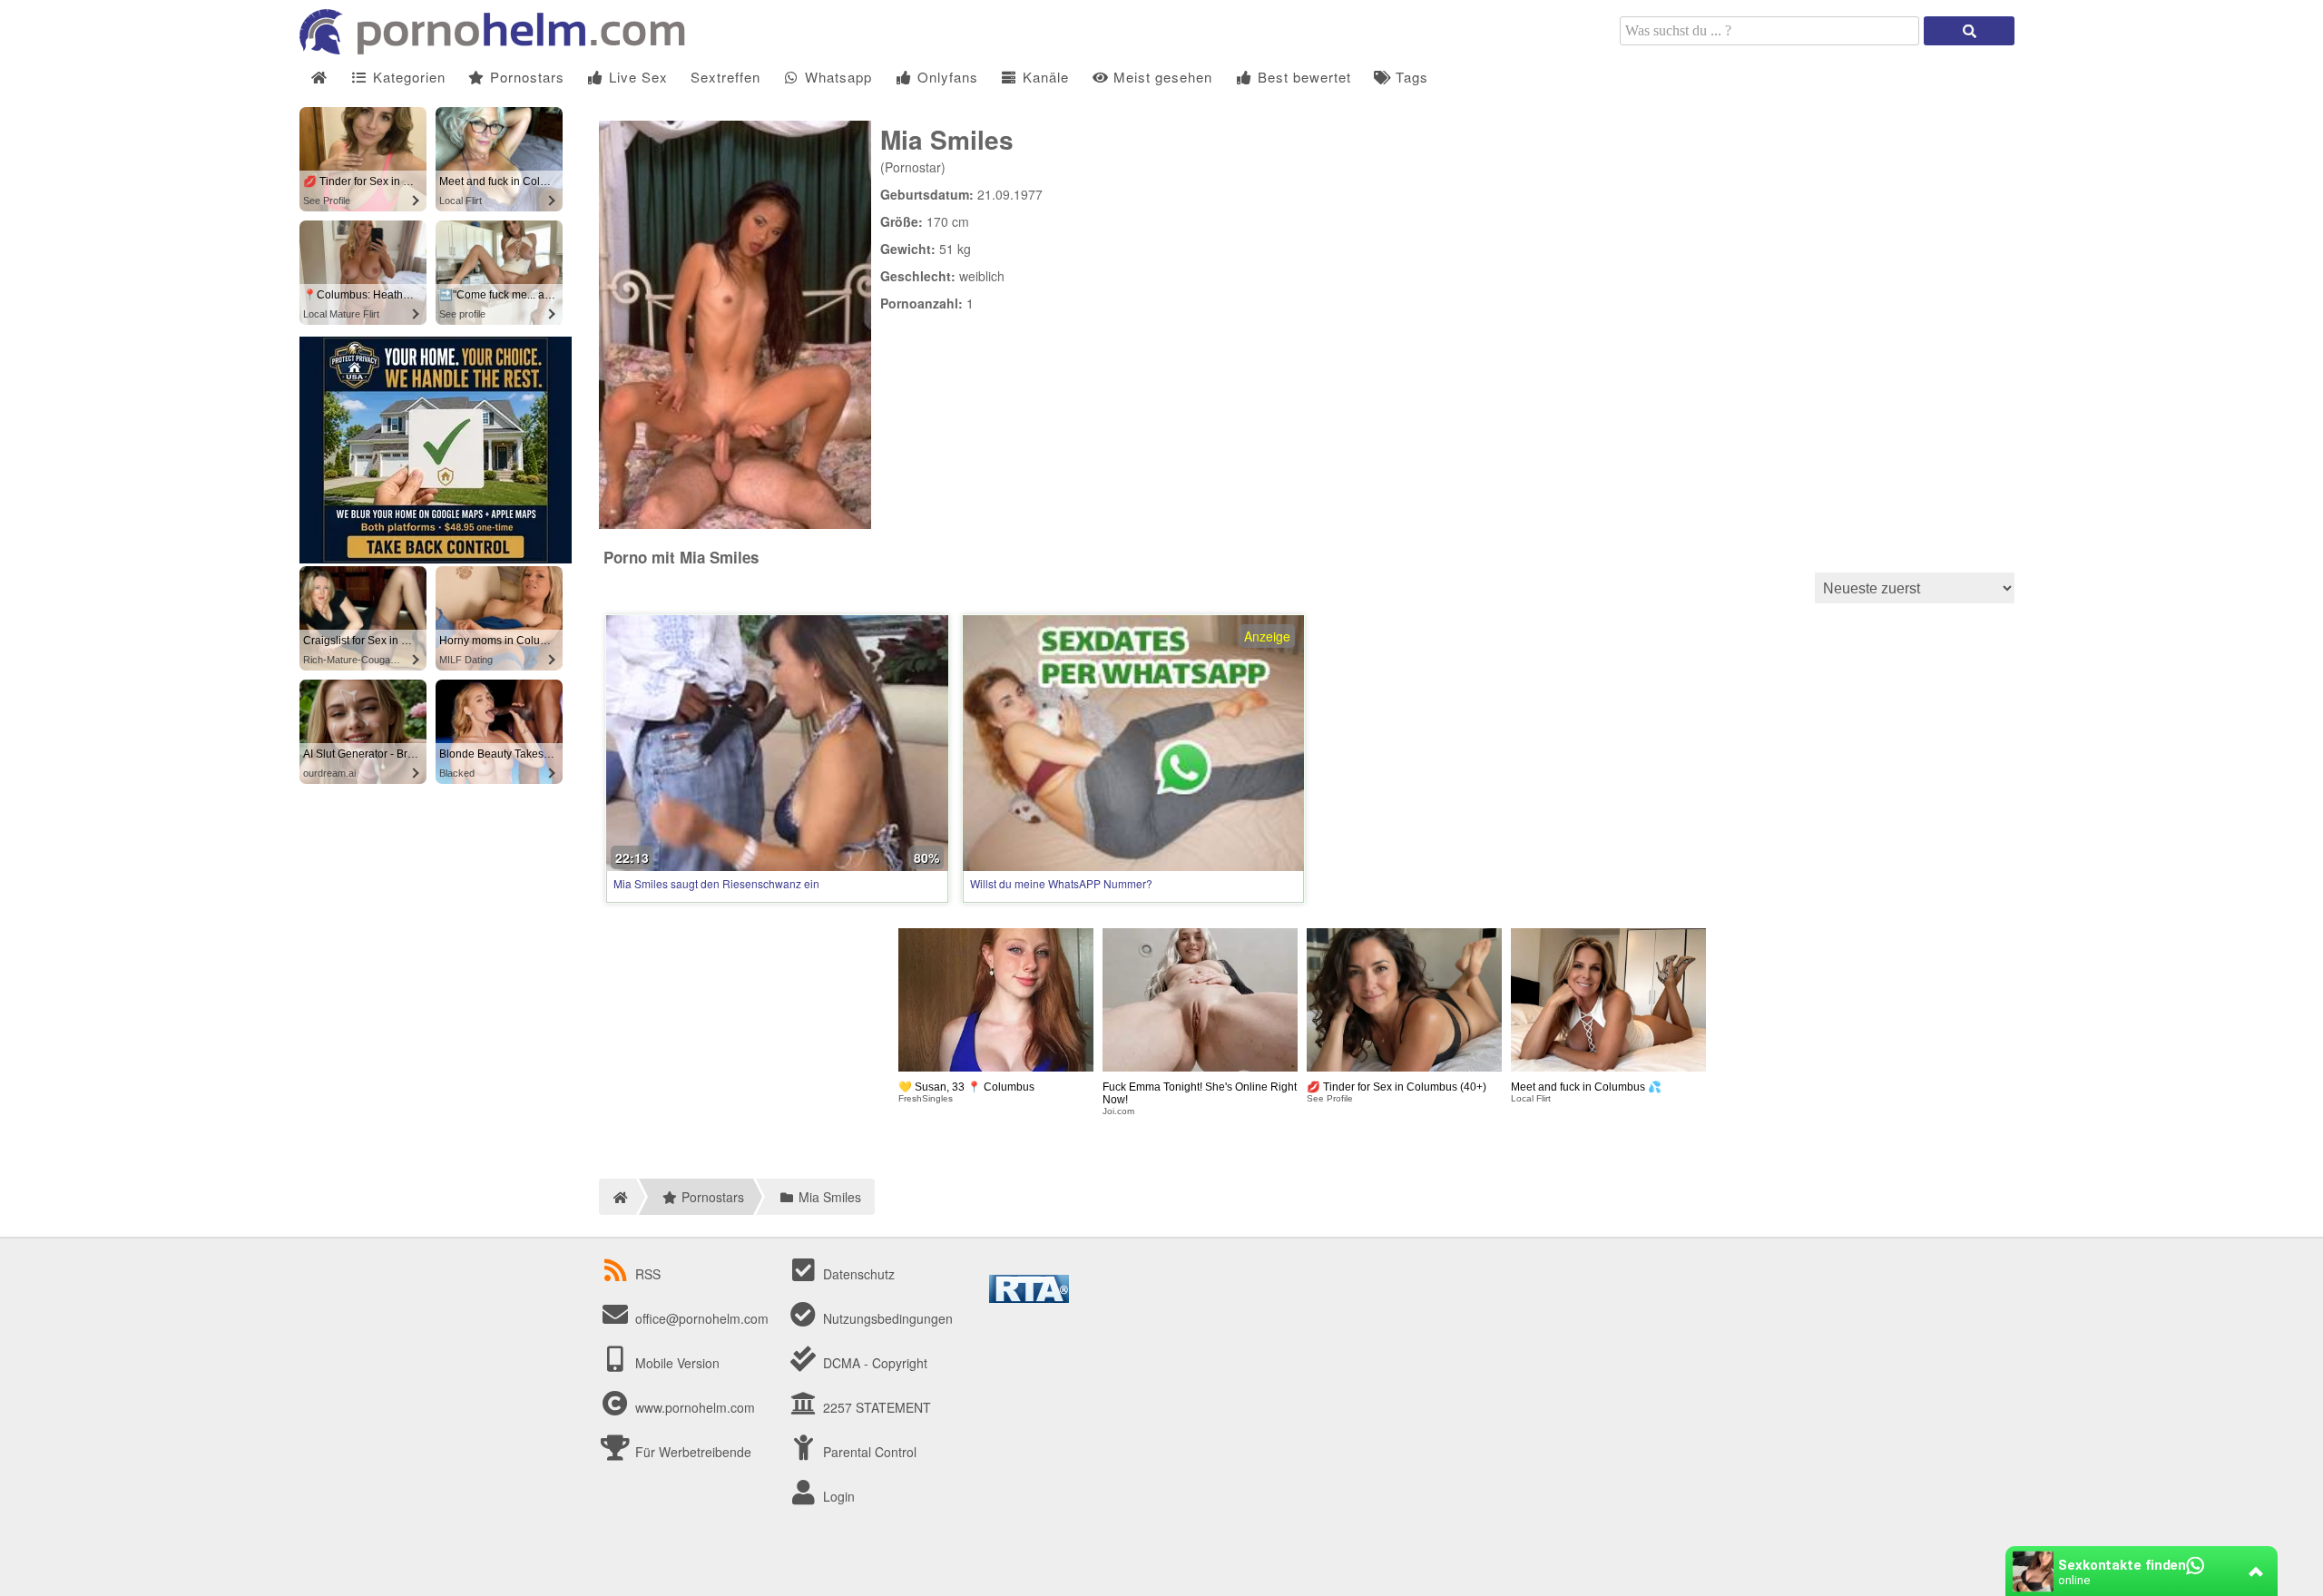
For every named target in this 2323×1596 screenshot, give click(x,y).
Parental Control (868, 1452)
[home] (618, 1197)
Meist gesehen (1161, 77)
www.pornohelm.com (695, 1407)
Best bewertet (1302, 77)
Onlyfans (946, 77)
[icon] (319, 78)
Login (837, 1496)
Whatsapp (836, 77)
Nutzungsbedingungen (886, 1318)
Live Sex (636, 77)
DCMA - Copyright (873, 1363)
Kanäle (1044, 77)
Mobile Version (676, 1363)
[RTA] (1029, 1297)
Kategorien (407, 77)
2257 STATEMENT (875, 1407)
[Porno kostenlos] (499, 49)
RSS (648, 1274)
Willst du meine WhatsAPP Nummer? (1061, 883)
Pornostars (525, 77)
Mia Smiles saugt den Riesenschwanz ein (716, 883)
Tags (1410, 77)
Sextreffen (725, 77)
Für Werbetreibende (691, 1452)
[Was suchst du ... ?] (1969, 31)
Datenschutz (857, 1274)
